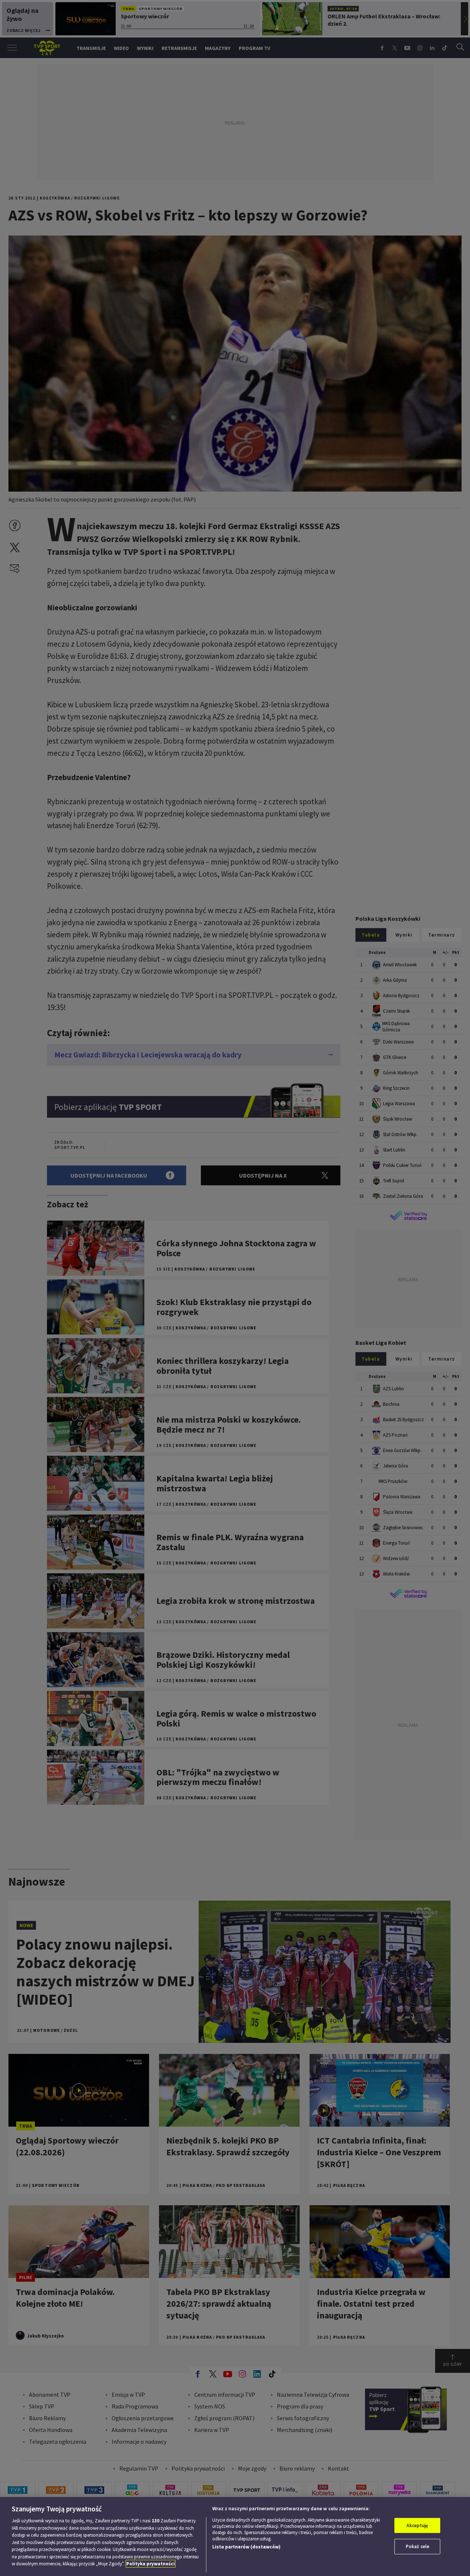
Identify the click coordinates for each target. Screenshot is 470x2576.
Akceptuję (417, 2525)
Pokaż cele (417, 2546)
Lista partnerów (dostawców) (246, 2547)
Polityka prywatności (151, 2564)
